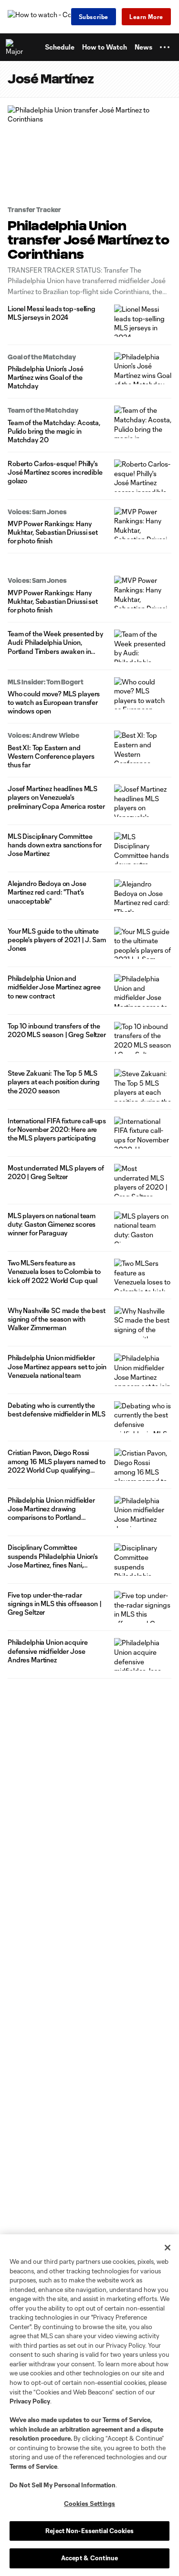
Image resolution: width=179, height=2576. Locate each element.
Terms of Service (126, 2420)
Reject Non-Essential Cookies (89, 2531)
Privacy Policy (30, 2401)
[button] (165, 47)
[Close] (168, 2248)
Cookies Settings (89, 2504)
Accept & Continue (89, 2558)
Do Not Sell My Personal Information (63, 2485)
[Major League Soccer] (15, 47)
